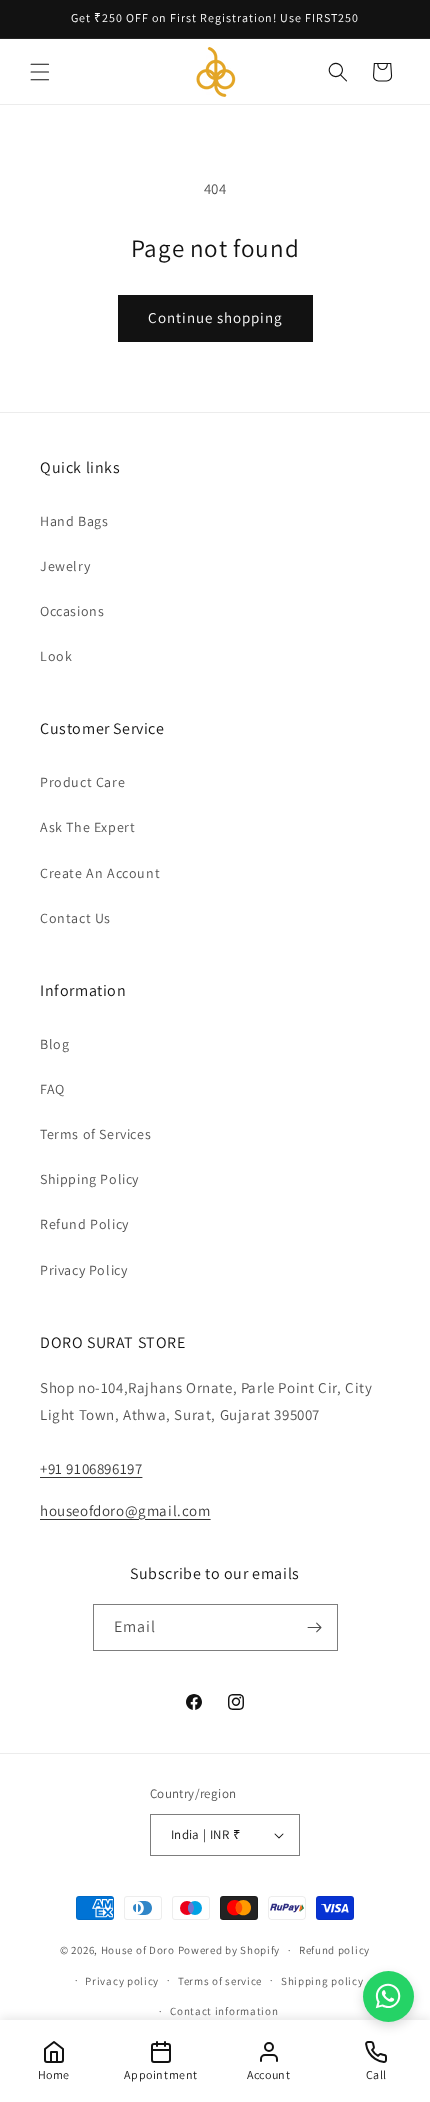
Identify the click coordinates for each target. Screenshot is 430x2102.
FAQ (52, 1089)
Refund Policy (84, 1224)
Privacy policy (122, 1981)
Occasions (72, 611)
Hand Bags (74, 521)
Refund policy (334, 1950)
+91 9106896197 (91, 1468)
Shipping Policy (89, 1179)
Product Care (82, 782)
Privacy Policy (83, 1270)
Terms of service (220, 1981)
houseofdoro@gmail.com (125, 1510)
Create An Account (100, 873)
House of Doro (138, 1950)
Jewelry (65, 566)
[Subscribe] (315, 1627)
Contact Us (75, 918)
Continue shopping (215, 317)
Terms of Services (95, 1134)
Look (56, 656)
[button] (40, 72)
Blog (54, 1044)
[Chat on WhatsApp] (388, 1996)
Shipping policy (322, 1981)
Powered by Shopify (229, 1950)
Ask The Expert (87, 827)
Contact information (224, 2011)
